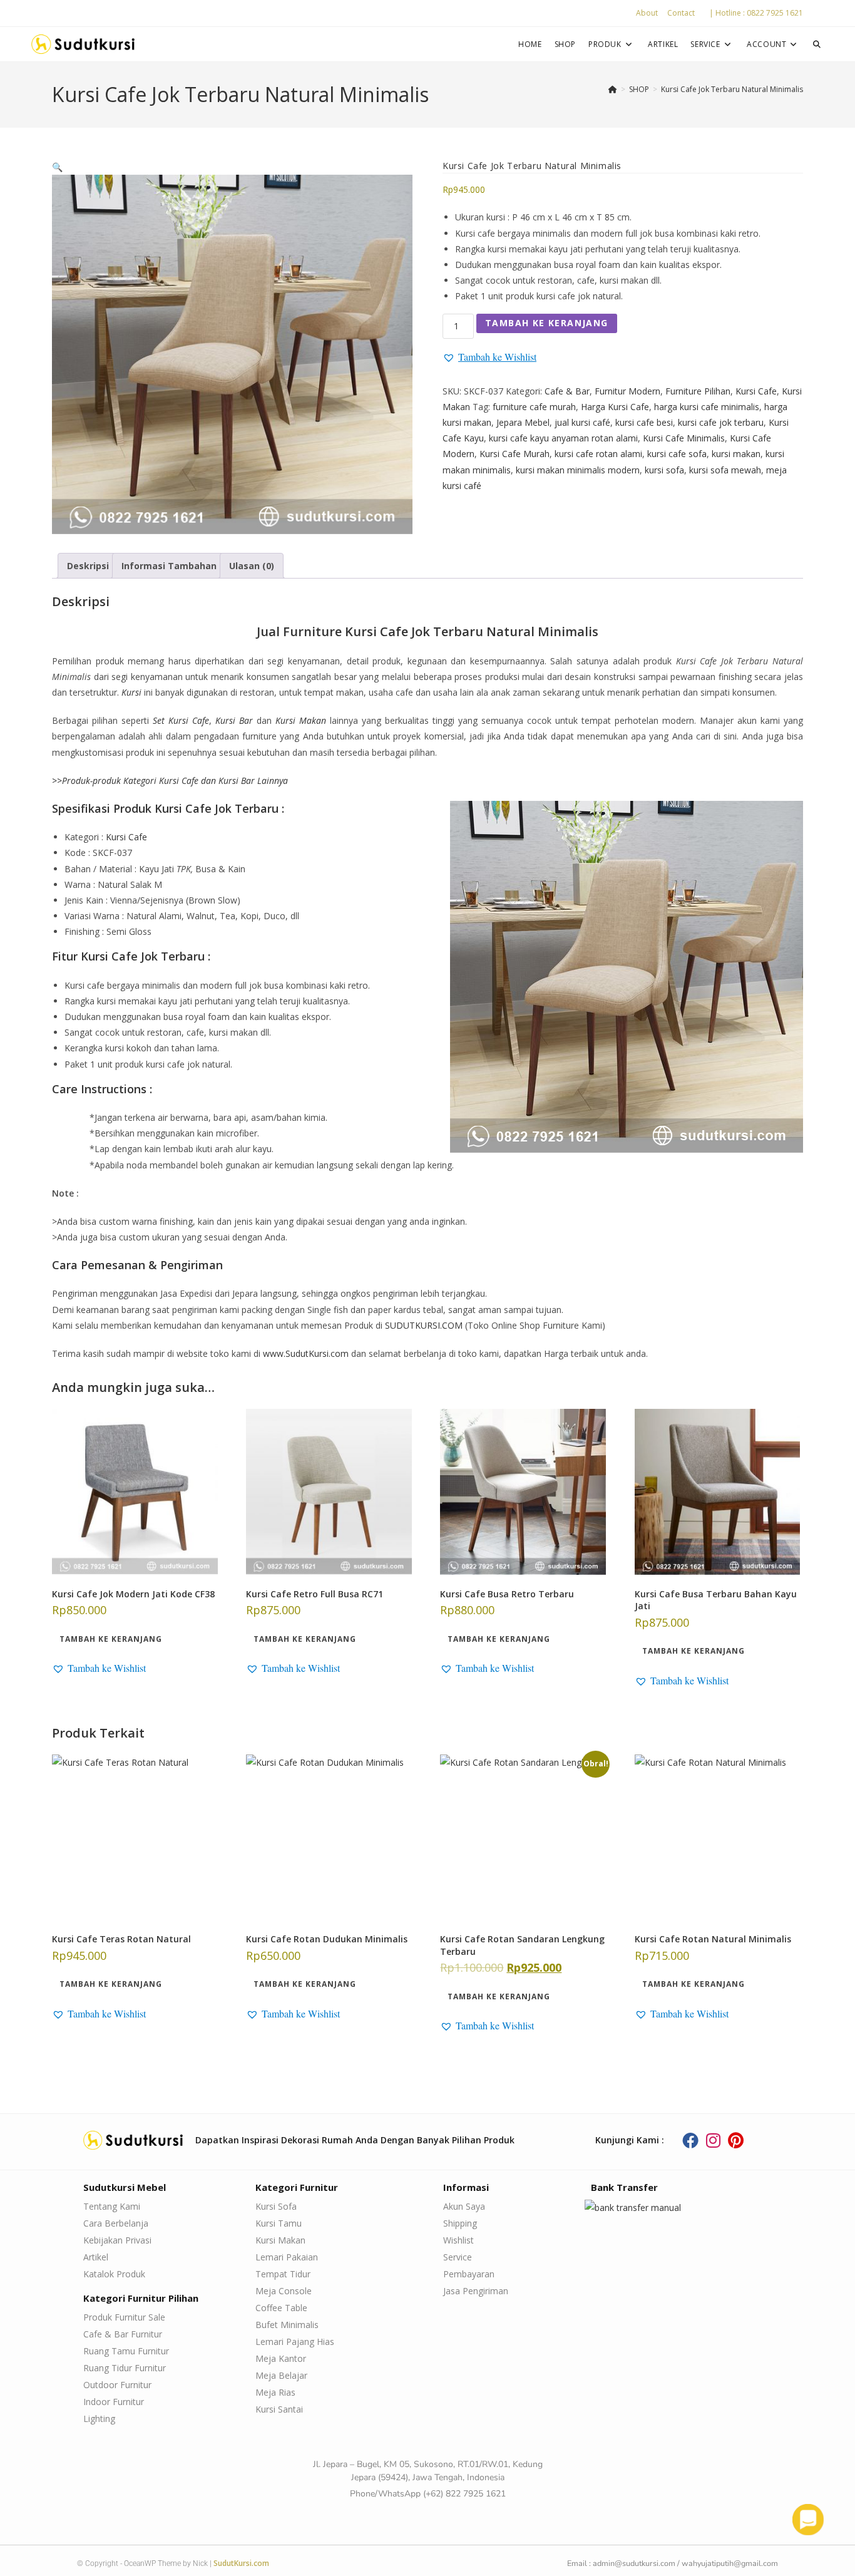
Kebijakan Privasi (117, 2240)
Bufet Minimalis (287, 2325)
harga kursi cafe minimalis (707, 407)
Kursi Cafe (756, 391)
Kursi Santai (279, 2409)
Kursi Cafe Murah (515, 454)
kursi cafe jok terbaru (721, 422)
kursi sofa (664, 470)
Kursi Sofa (276, 2206)
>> (170, 781)
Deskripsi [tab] (88, 566)
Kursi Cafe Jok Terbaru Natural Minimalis (732, 89)
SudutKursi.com (241, 2563)
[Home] (613, 89)
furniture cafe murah (534, 407)
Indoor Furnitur (114, 2402)
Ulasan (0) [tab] (252, 566)
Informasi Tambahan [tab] (169, 566)
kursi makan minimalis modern (578, 470)
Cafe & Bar (567, 391)
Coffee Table (281, 2308)
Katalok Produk (114, 2274)
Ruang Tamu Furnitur (126, 2351)
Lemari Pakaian (287, 2257)
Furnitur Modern (627, 391)
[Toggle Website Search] (817, 44)
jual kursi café (582, 422)
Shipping (460, 2223)
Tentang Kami (112, 2206)
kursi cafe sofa (677, 454)
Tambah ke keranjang (547, 323)
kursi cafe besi (644, 422)
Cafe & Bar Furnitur (123, 2334)
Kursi (131, 692)
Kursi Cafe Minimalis (684, 438)
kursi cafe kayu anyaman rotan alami (563, 438)
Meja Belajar (281, 2375)
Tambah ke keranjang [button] (111, 1639)
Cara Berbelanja (116, 2223)
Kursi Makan (280, 2240)
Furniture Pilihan (698, 391)
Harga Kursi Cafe (615, 407)
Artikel (96, 2257)
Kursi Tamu (279, 2223)
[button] (57, 167)
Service (458, 2257)
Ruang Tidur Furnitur (125, 2368)
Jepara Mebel (523, 422)
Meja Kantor (281, 2358)
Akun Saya (464, 2206)
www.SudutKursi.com (306, 1353)
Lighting (99, 2419)
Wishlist (458, 2240)
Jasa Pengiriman (476, 2291)
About (647, 13)
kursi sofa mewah (725, 470)
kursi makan (736, 454)
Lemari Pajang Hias (295, 2342)
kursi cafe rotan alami (598, 454)
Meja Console (284, 2291)
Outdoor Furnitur (117, 2385)
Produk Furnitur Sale (124, 2317)
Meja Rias (275, 2392)
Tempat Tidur (283, 2274)
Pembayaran (469, 2274)
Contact (681, 13)
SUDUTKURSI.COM (424, 1325)
